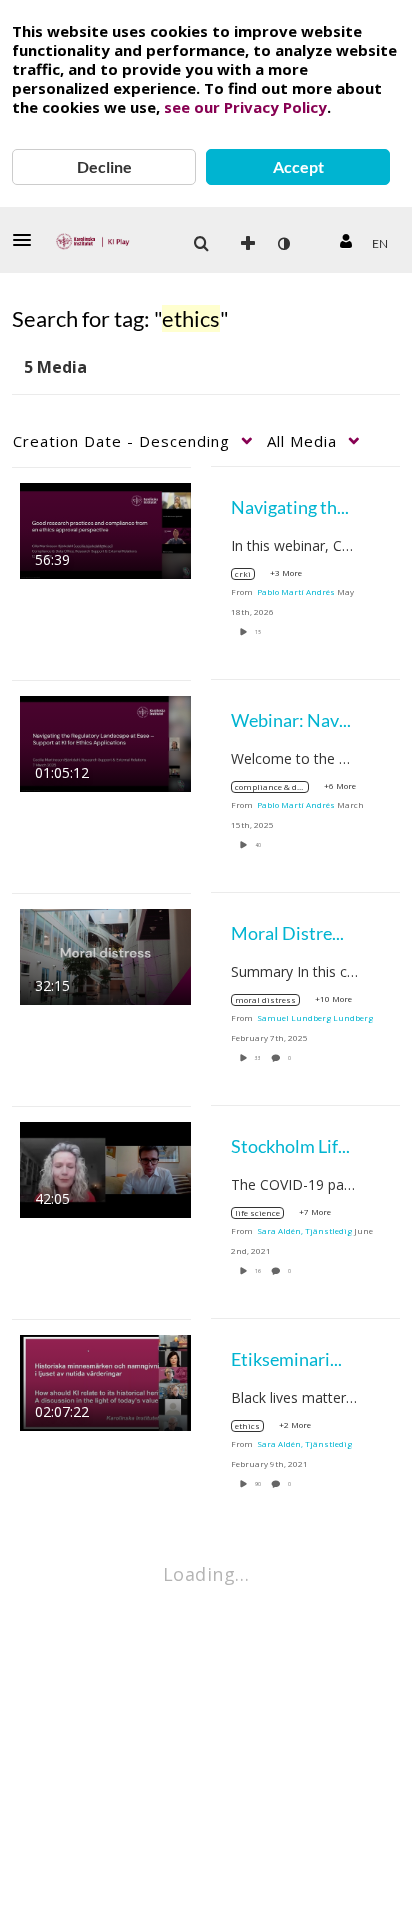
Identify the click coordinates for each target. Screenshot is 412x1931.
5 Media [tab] (55, 367)
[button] (28, 240)
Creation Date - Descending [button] (121, 441)
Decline (104, 166)
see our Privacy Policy (245, 107)
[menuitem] (201, 244)
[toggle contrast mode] (283, 244)
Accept (298, 166)
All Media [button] (302, 441)
